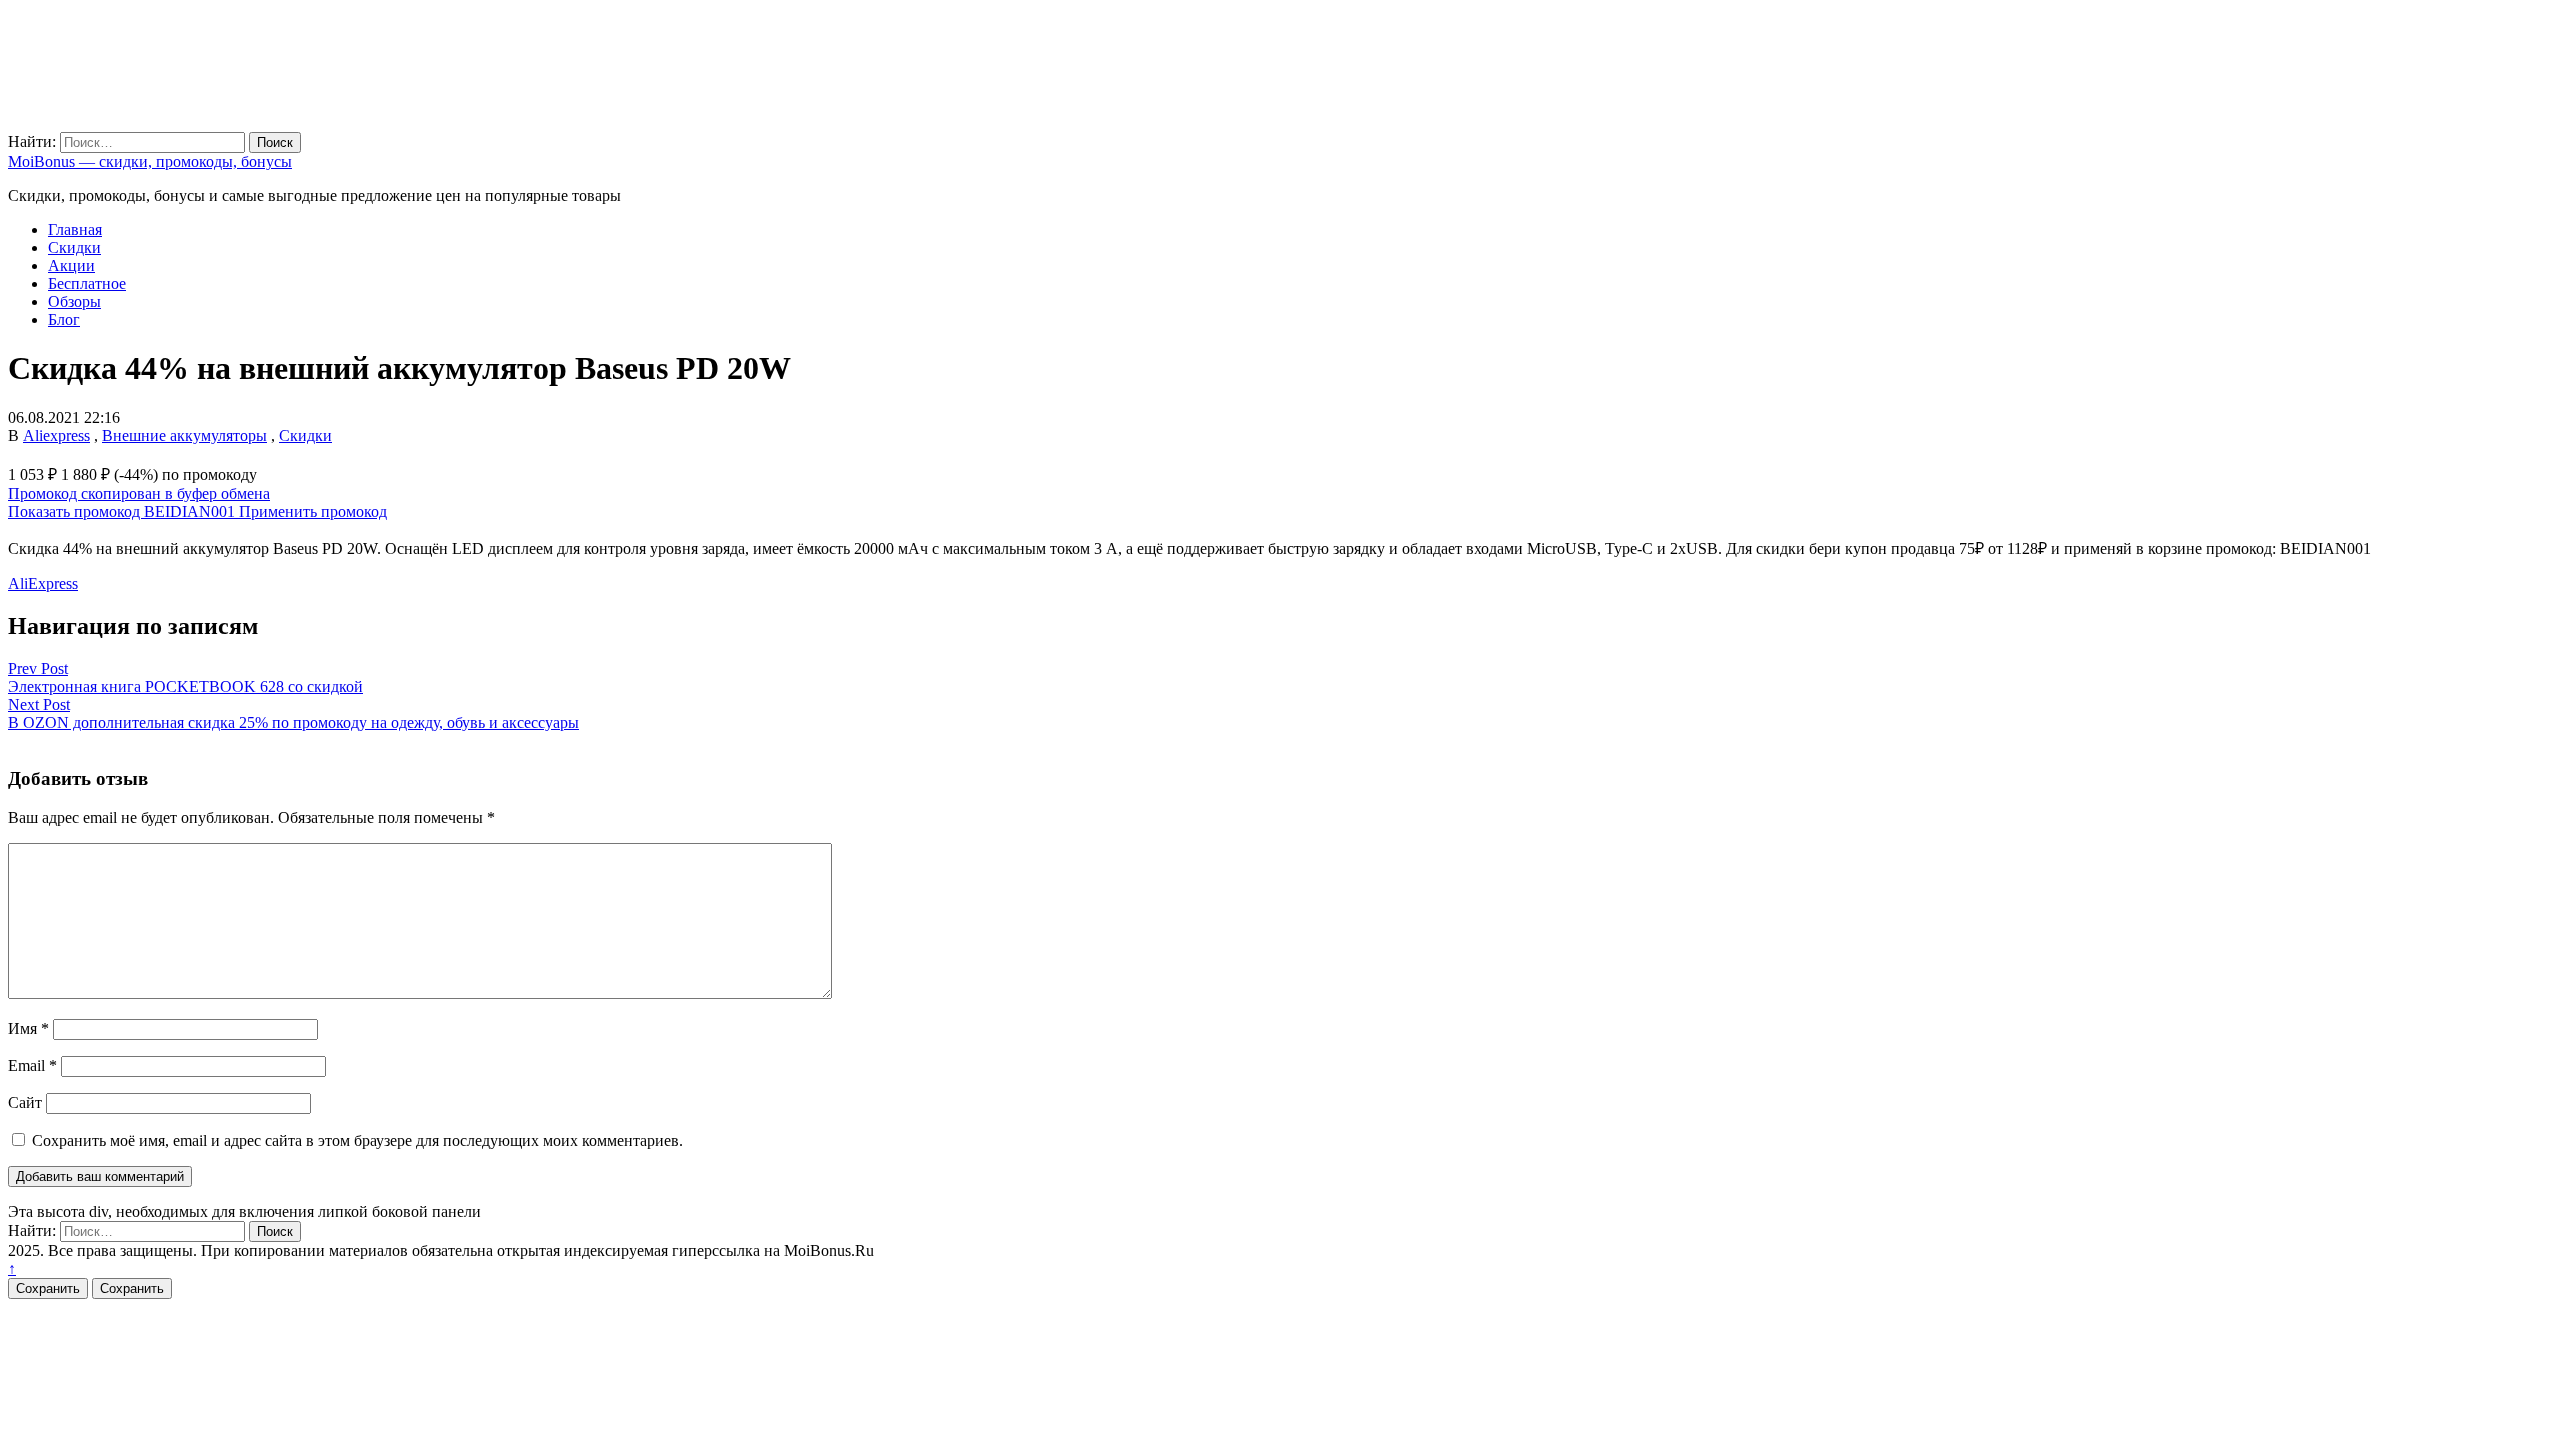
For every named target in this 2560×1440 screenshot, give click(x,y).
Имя (28, 1028)
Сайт (25, 1102)
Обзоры (74, 301)
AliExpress (43, 583)
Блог (64, 319)
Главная (75, 229)
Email (32, 1065)
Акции (71, 265)
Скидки (74, 247)
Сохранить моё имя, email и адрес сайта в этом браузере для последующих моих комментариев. (357, 1140)
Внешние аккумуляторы (184, 435)
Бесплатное (87, 283)
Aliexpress (56, 435)
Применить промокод (313, 511)
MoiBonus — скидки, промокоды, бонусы (150, 161)
